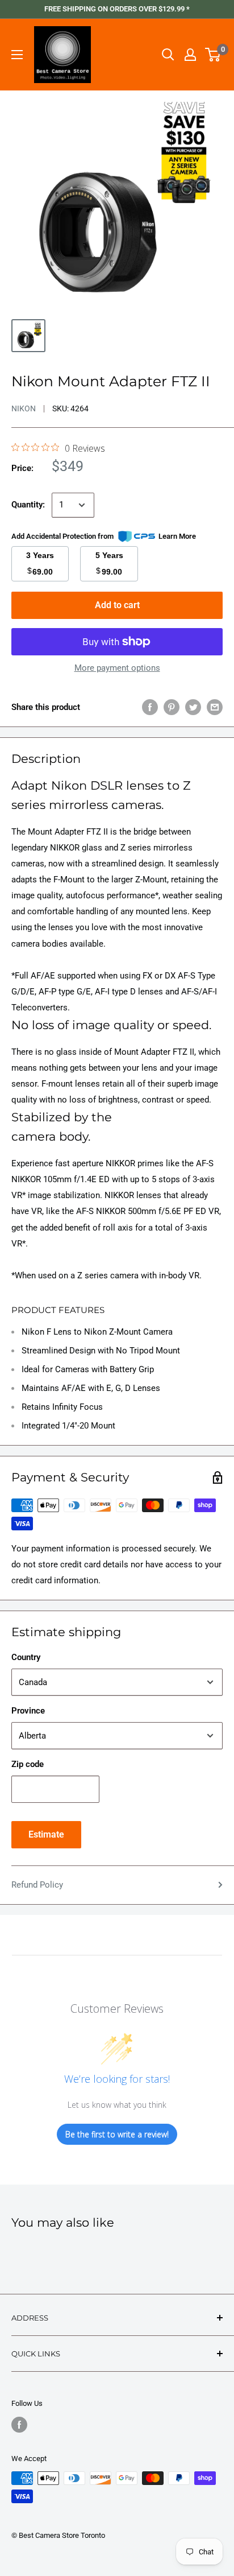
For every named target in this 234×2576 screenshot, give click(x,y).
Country (26, 1657)
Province (28, 1711)
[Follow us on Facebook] (19, 2425)
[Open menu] (17, 55)
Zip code (28, 1764)
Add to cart (117, 605)
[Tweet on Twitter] (193, 707)
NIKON (24, 408)
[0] (213, 55)
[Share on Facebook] (150, 707)
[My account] (190, 55)
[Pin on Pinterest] (172, 707)
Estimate (46, 1834)
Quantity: (28, 505)
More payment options (117, 668)
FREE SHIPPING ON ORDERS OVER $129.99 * (117, 9)
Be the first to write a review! (117, 2134)
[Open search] (168, 55)
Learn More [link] (177, 536)
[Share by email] (215, 707)
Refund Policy (37, 1885)
